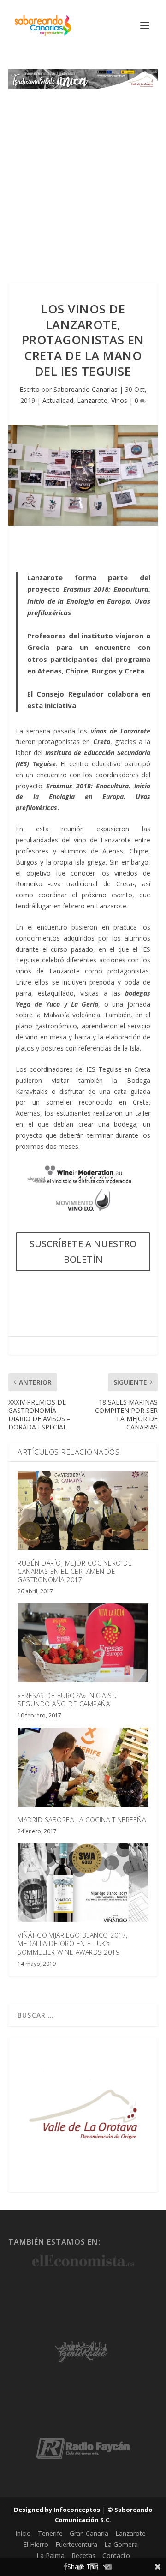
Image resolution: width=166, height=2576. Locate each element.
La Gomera (121, 2544)
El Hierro (36, 2544)
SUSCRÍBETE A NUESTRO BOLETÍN (83, 1252)
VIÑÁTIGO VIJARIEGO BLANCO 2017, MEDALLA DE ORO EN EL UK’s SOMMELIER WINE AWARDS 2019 (73, 1943)
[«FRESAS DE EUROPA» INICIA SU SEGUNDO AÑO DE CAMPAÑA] (83, 1643)
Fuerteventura (76, 2544)
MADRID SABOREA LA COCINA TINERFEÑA (82, 1820)
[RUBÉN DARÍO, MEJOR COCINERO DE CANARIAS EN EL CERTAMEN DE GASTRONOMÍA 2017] (83, 1510)
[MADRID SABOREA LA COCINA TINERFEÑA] (83, 1767)
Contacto (116, 2555)
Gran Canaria (89, 2533)
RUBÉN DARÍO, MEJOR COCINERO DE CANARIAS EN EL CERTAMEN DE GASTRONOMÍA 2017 (75, 1571)
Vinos (119, 400)
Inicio (23, 2533)
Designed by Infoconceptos (57, 2510)
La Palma (50, 2555)
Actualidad (58, 400)
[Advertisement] (83, 177)
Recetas (83, 2555)
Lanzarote (92, 400)
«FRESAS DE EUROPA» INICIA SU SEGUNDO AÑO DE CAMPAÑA (67, 1700)
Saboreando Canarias (86, 389)
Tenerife (50, 2533)
